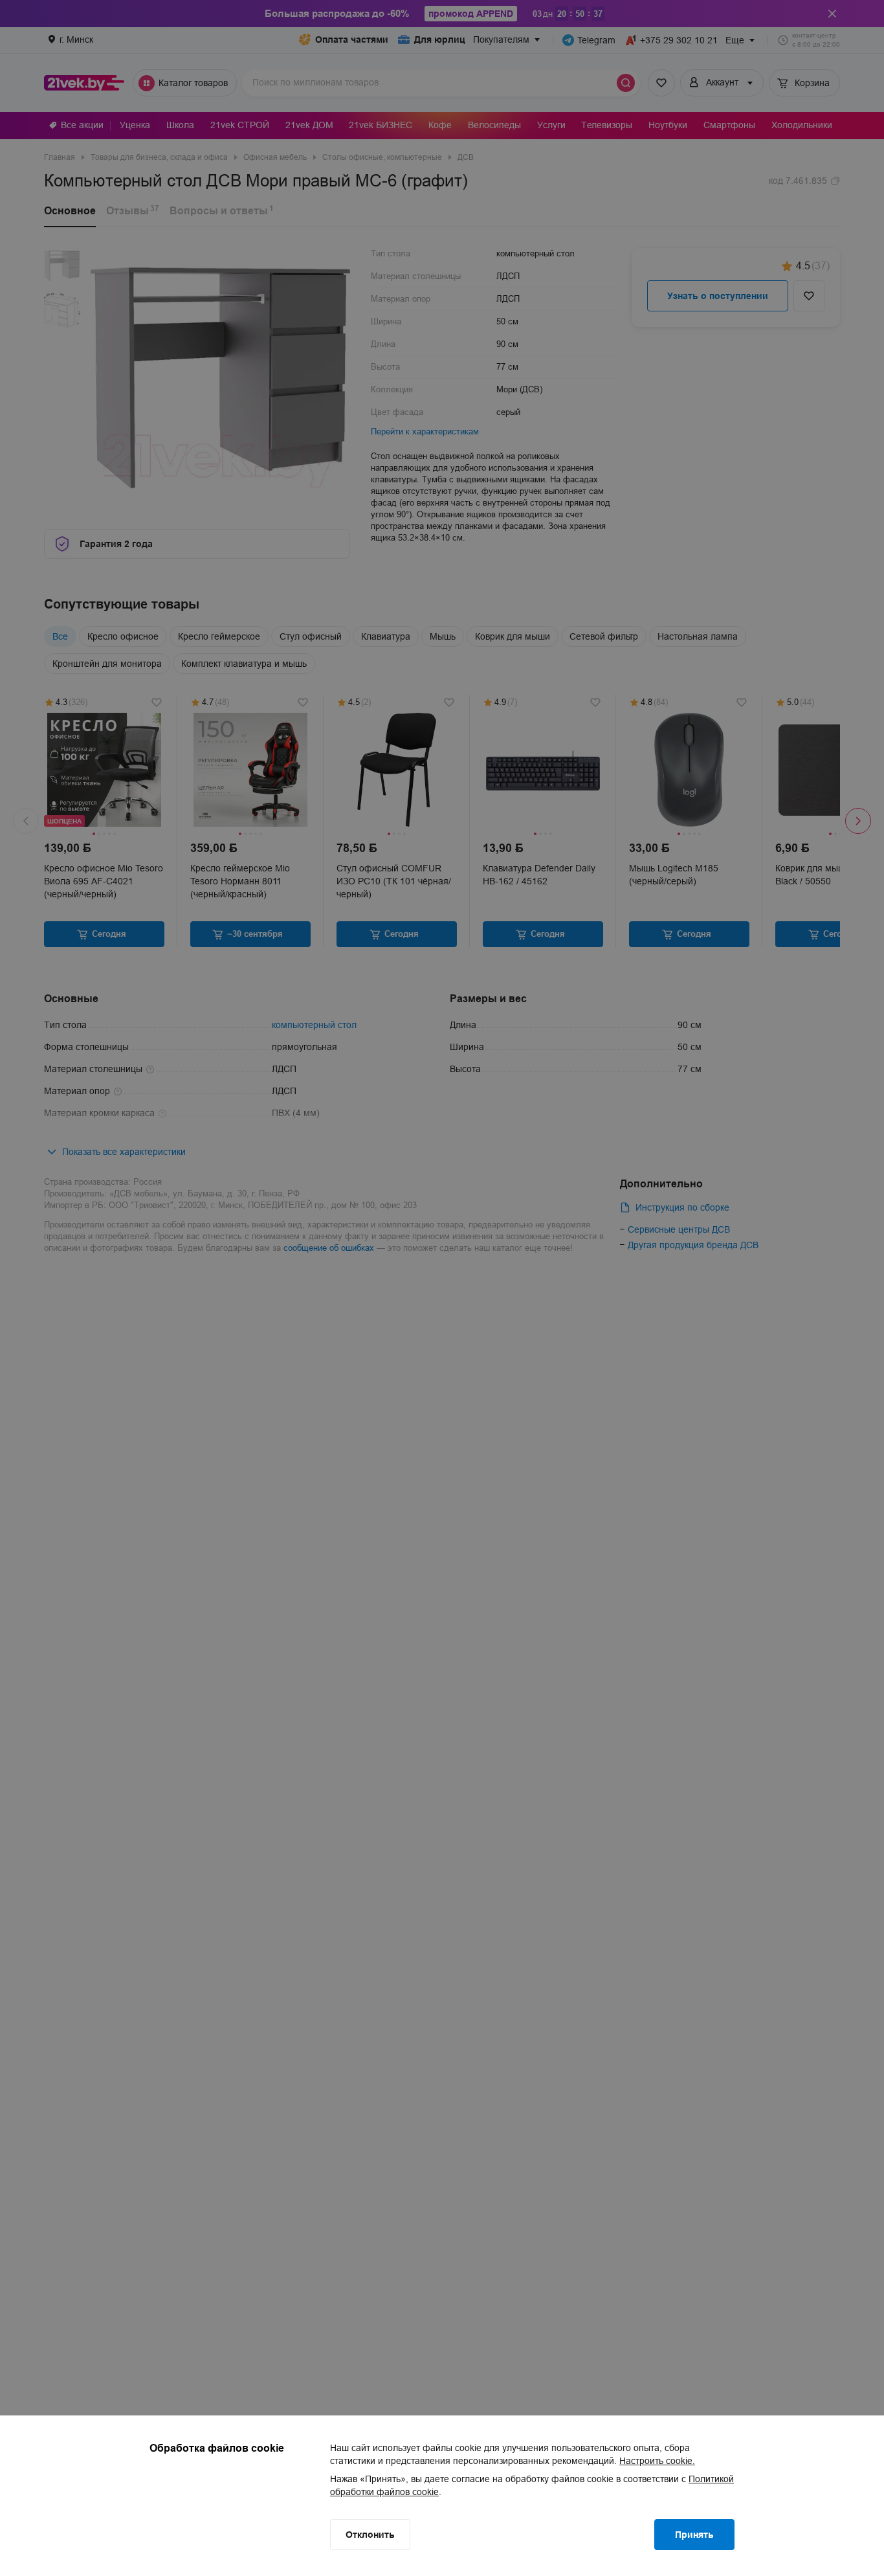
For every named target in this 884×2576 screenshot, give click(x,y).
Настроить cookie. (657, 2461)
